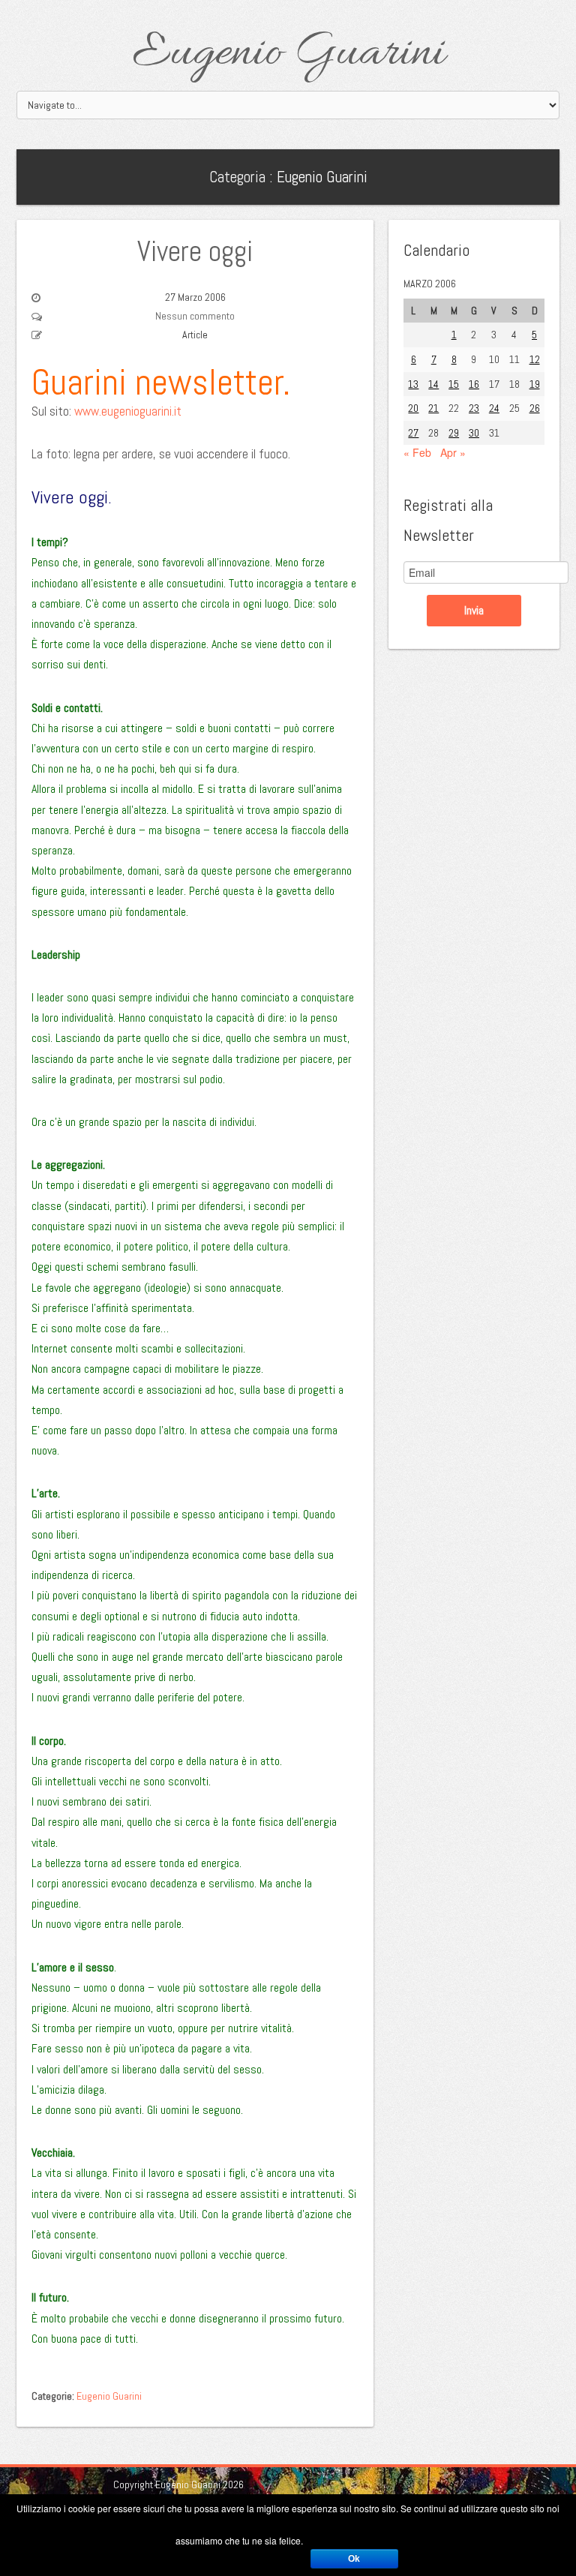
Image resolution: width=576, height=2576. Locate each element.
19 (535, 384)
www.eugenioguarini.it (128, 411)
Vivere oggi (195, 251)
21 (433, 408)
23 (474, 408)
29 (454, 433)
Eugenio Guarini (288, 54)
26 (535, 408)
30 (474, 433)
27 (413, 433)
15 (454, 384)
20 (413, 408)
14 (433, 384)
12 (535, 359)
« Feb (417, 452)
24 (494, 408)
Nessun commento (195, 316)
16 (474, 384)
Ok (354, 2559)
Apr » (453, 452)
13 (413, 384)
